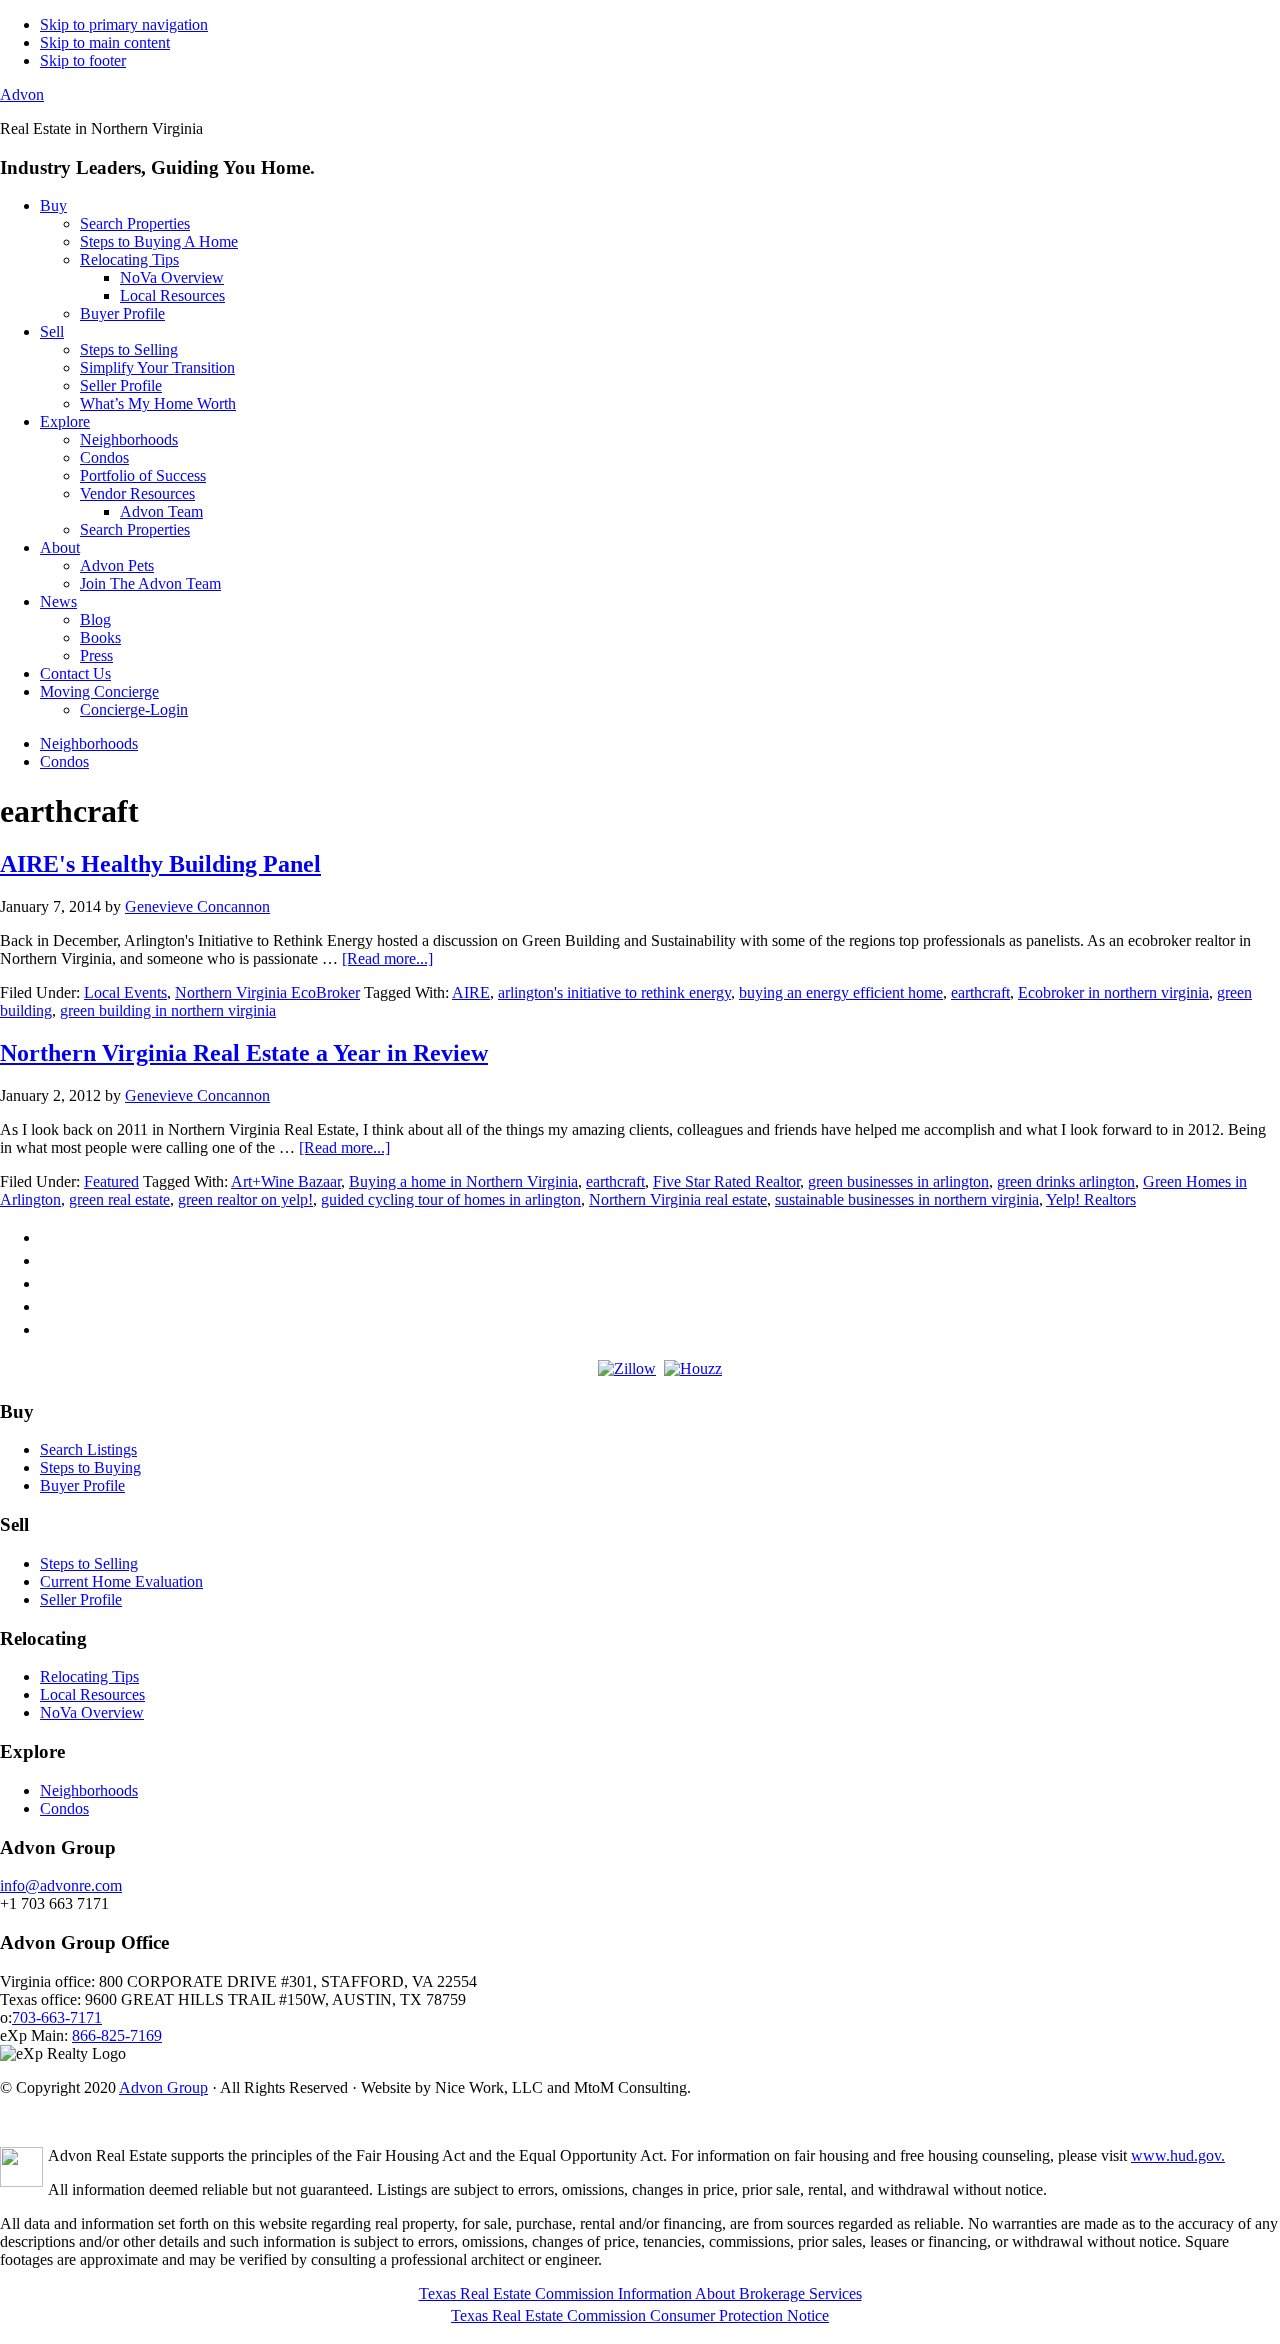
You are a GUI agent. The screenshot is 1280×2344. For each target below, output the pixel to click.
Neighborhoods (89, 1790)
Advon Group (163, 2087)
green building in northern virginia (168, 1010)
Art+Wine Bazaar (286, 1181)
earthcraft (980, 992)
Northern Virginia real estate (678, 1199)
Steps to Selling (89, 1563)
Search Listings (88, 1449)
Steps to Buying (90, 1467)
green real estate (119, 1199)
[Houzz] (693, 1368)
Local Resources (92, 1694)
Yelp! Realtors (1091, 1199)
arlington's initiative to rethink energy (614, 992)
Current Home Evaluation (121, 1581)
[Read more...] (387, 958)
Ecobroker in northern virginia (1113, 992)
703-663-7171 (57, 2017)
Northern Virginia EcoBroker (267, 992)
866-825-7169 (117, 2035)
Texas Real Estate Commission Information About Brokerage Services (640, 2293)
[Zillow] (627, 1368)
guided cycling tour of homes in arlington (451, 1199)
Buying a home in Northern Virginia (463, 1181)
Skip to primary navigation (124, 24)
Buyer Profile (82, 1485)
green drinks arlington (1066, 1181)
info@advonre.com (61, 1885)
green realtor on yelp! (245, 1199)
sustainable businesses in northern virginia (907, 1199)
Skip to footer (83, 60)
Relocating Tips (89, 1676)
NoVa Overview (92, 1712)
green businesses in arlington (898, 1181)
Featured (111, 1181)
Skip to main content (105, 42)
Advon (22, 94)
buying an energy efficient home (841, 992)
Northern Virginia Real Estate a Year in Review (244, 1053)
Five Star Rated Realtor (726, 1181)
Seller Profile (81, 1599)
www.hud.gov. (1178, 2155)
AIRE (471, 992)
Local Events (125, 992)
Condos (64, 1808)
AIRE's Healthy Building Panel (160, 864)
